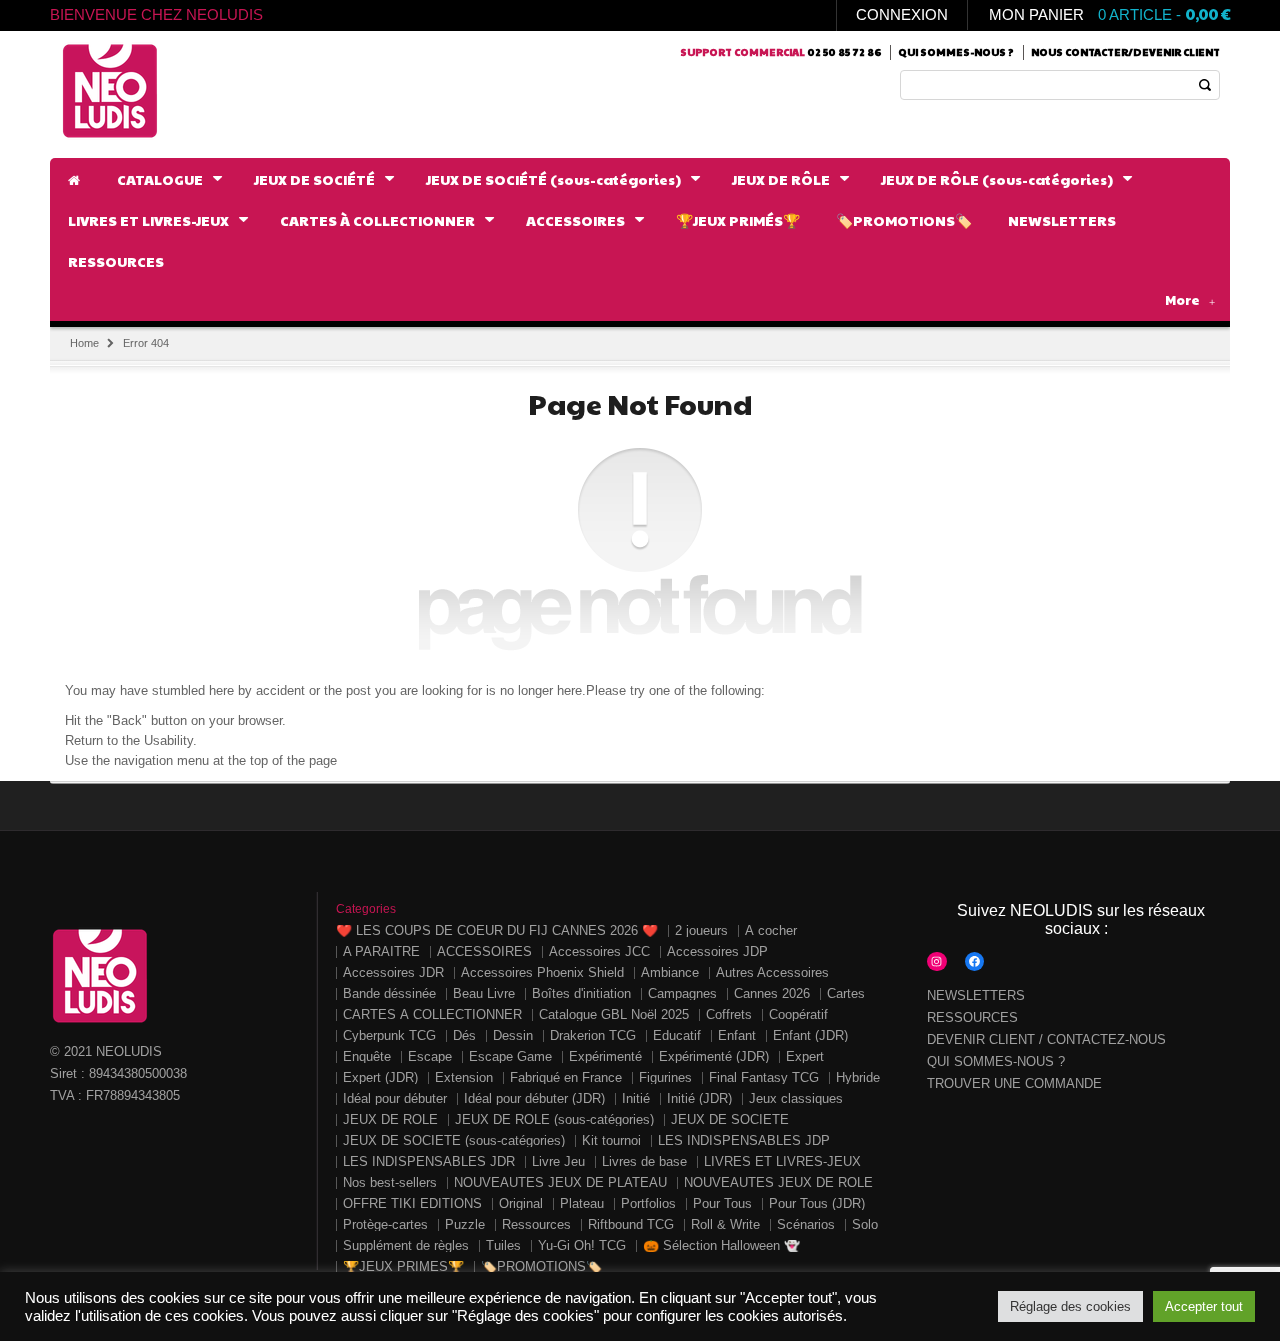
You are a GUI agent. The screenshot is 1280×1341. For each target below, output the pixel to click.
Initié (636, 1098)
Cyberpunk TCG (389, 1035)
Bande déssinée (389, 993)
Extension (464, 1077)
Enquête (367, 1056)
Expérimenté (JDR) (714, 1056)
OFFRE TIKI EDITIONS (412, 1203)
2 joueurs (701, 930)
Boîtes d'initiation (581, 993)
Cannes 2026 (772, 993)
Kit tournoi (611, 1140)
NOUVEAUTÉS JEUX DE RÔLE (778, 1182)
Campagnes (682, 993)
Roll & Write (725, 1224)
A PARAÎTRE (381, 951)
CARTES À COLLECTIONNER (432, 1014)
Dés (464, 1035)
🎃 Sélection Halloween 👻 (721, 1245)
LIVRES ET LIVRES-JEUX (782, 1161)
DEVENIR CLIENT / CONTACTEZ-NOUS (1046, 1039)
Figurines (665, 1077)
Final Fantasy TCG (764, 1077)
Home (84, 343)
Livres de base (644, 1161)
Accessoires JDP (717, 951)
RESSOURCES (972, 1017)
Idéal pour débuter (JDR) (534, 1098)
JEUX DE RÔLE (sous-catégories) (554, 1119)
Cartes (846, 993)
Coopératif (798, 1014)
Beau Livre (484, 993)
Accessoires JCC (599, 951)
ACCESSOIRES (484, 951)
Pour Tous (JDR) (817, 1203)
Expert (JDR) (380, 1077)
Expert (805, 1056)
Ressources (536, 1224)
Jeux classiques (796, 1098)
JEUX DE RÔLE (390, 1119)
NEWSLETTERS (976, 995)
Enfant (737, 1035)
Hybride (858, 1077)
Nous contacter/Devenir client (1125, 52)
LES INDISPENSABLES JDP (744, 1140)
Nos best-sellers (390, 1182)
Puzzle (465, 1224)
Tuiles (503, 1245)
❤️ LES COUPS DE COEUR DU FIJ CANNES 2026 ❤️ (497, 930)
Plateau (582, 1203)
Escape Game (510, 1056)
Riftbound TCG (631, 1224)
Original (521, 1203)
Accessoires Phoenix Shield (542, 972)
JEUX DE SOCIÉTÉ (730, 1119)
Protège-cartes (385, 1224)
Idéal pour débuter (395, 1098)
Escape (430, 1056)
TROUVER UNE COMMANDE (1014, 1083)
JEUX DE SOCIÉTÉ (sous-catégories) (454, 1140)
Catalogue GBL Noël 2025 (614, 1014)
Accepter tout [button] (1204, 1306)
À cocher (771, 930)
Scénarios (806, 1224)
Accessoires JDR (393, 972)
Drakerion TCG (593, 1035)
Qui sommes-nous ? (956, 52)
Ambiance (670, 972)
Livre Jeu (558, 1161)
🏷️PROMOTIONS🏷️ (541, 1266)
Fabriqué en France (566, 1077)
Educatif (677, 1035)
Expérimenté (605, 1056)
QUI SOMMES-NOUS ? (996, 1061)
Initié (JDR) (699, 1098)
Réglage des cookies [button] (1070, 1306)
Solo (865, 1224)
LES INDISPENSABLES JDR (429, 1161)
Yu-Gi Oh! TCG (582, 1245)
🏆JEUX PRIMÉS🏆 (403, 1266)
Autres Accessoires (772, 972)
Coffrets (729, 1014)
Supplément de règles (406, 1245)
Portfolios (648, 1203)
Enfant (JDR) (810, 1035)
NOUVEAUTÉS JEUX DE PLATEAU (560, 1182)
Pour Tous (722, 1203)
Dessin (513, 1035)
